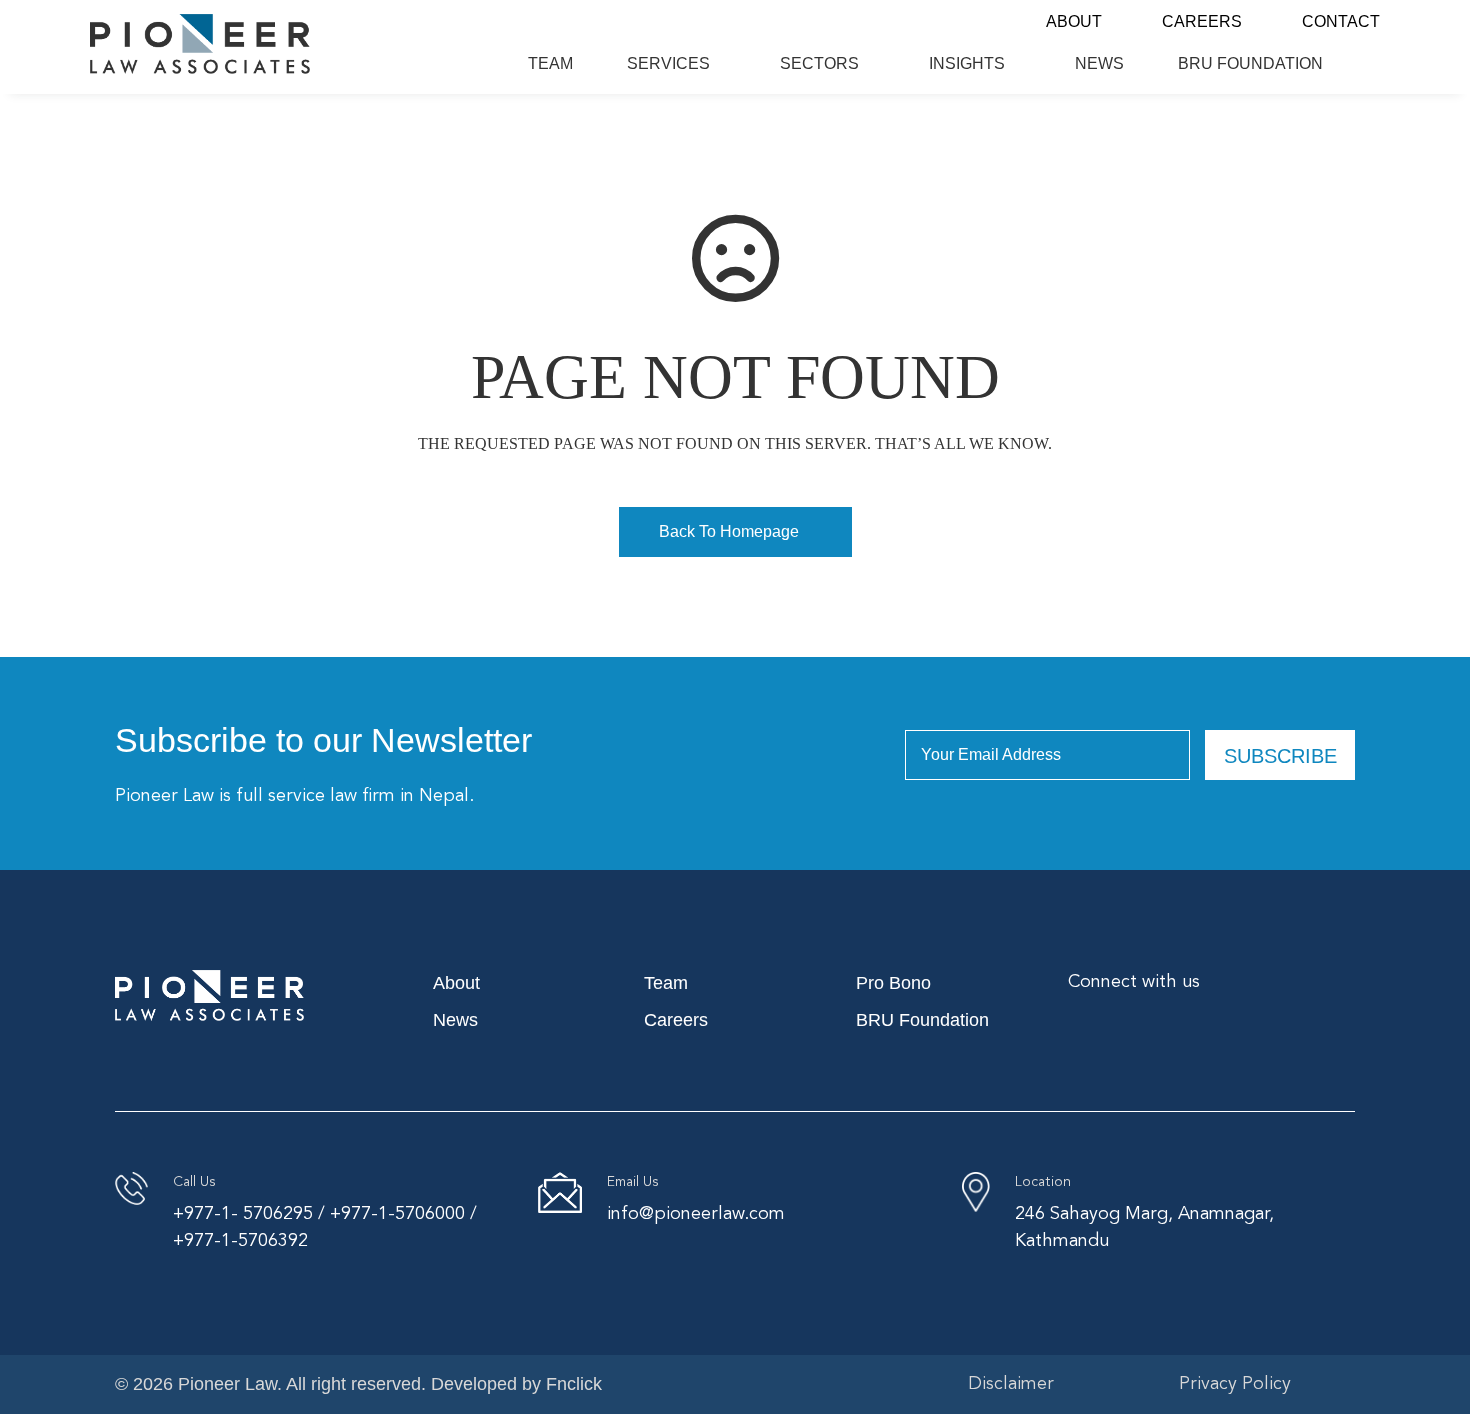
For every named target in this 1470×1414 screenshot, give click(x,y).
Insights (967, 63)
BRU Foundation (1250, 63)
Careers (1202, 21)
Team (550, 63)
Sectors (819, 63)
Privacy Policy (1235, 1384)
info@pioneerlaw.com (696, 1214)
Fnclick (574, 1384)
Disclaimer (1011, 1384)
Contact (1341, 21)
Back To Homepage (729, 531)
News (1099, 63)
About (1074, 21)
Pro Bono (893, 983)
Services (668, 63)
